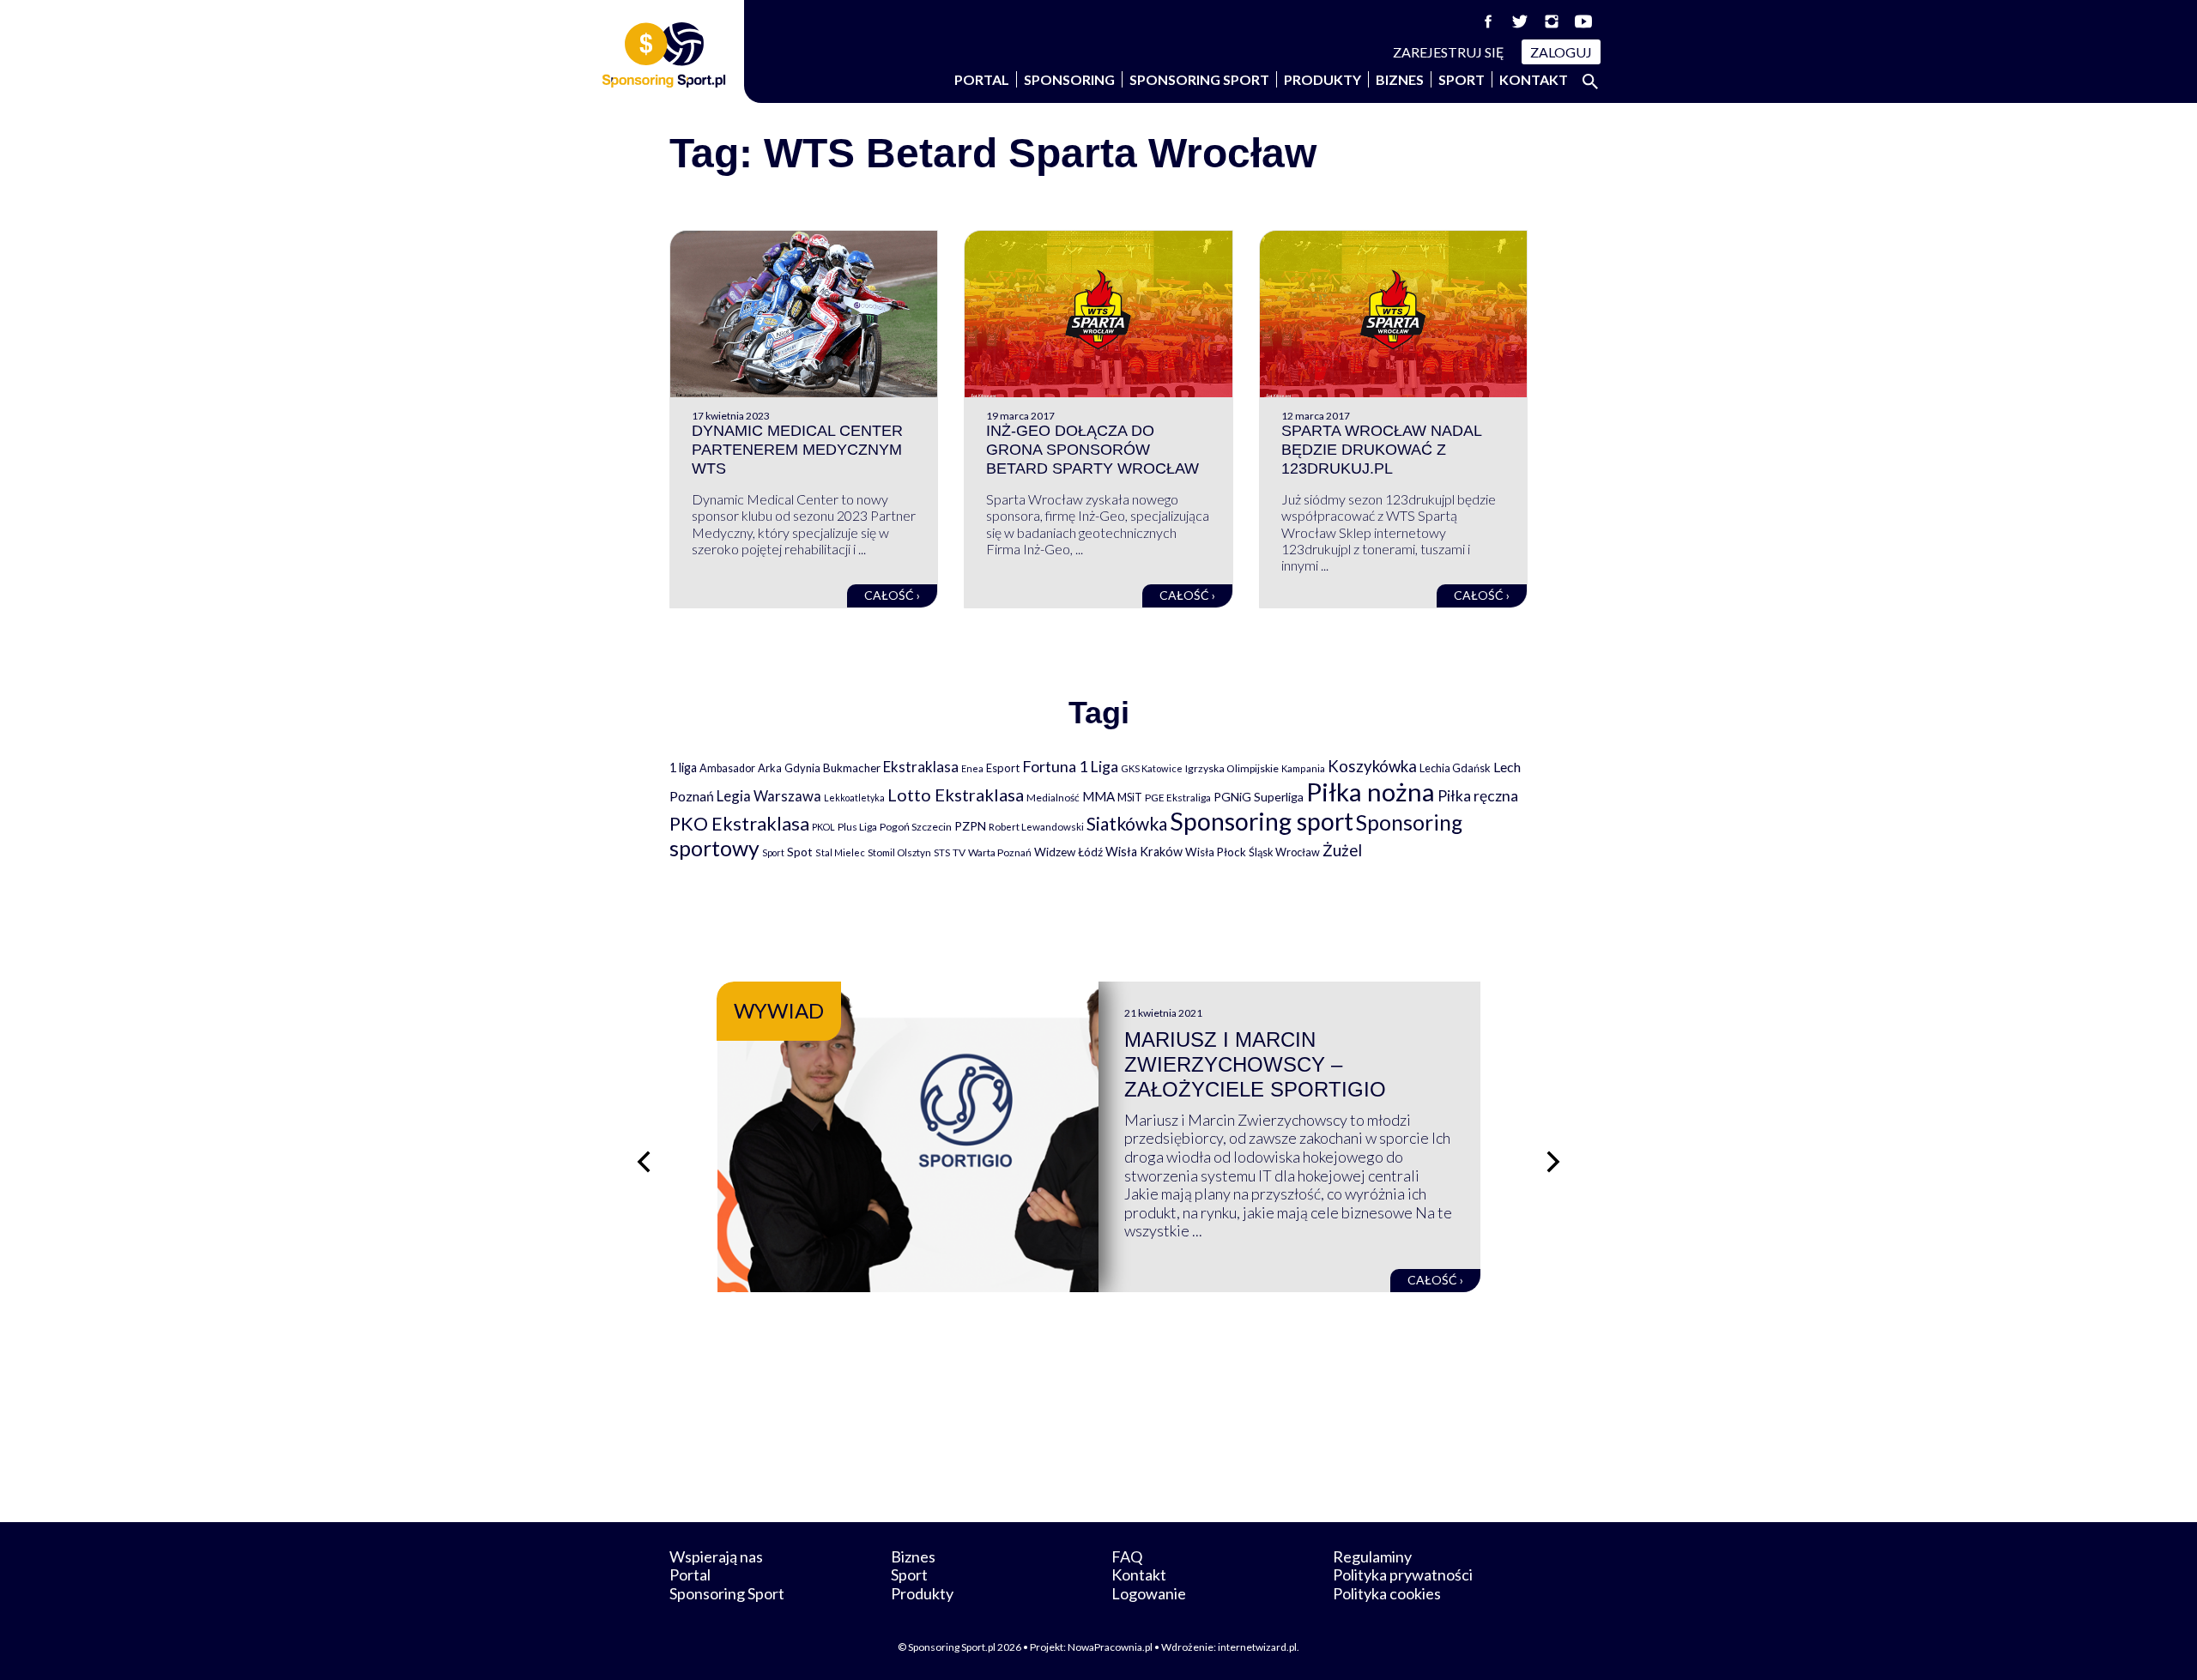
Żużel (1342, 850)
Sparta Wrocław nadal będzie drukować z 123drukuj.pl (1381, 449)
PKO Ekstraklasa (739, 823)
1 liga (683, 767)
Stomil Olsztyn (899, 852)
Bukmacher (852, 768)
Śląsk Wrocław (1284, 852)
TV (959, 852)
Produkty (1322, 79)
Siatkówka (1127, 823)
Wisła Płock (1216, 852)
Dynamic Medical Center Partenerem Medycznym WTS (797, 449)
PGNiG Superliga (1259, 797)
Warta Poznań (1000, 852)
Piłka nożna (1371, 792)
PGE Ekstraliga (1178, 798)
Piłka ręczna (1478, 796)
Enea (972, 768)
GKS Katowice (1152, 768)
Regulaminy (1372, 1556)
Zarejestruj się (1449, 52)
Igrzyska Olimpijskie (1232, 768)
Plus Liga (857, 827)
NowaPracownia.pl (1110, 1647)
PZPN (970, 826)
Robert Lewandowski (1036, 827)
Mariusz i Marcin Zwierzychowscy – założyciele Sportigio (1255, 1064)
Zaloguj (1561, 52)
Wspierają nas (716, 1556)
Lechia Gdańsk (1455, 768)
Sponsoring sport (1262, 821)
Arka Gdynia (789, 768)
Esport (1003, 768)
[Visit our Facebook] (1488, 21)
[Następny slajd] (1553, 1162)
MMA (1098, 796)
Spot (800, 852)
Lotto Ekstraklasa (956, 795)
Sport (1462, 79)
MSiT (1130, 797)
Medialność (1053, 798)
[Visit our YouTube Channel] (1583, 21)
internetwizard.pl (1257, 1647)
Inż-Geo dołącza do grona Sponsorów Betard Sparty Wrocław (1092, 449)
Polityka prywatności (1403, 1574)
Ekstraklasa (921, 767)
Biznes (1400, 79)
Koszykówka (1372, 766)
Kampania (1303, 768)
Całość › (892, 595)
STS (942, 852)
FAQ (1127, 1556)
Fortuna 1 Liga (1070, 766)
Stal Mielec (840, 852)
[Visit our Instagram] (1552, 21)
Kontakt (1534, 79)
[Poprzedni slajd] (644, 1162)
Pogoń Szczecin (916, 827)
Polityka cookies (1387, 1593)
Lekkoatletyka (854, 798)
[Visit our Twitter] (1520, 21)
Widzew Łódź (1068, 852)
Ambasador (727, 768)
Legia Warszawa (769, 796)
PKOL (823, 827)
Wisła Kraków (1144, 852)
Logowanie (1149, 1593)
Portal (982, 79)
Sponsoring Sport (1199, 79)
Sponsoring (1069, 79)
